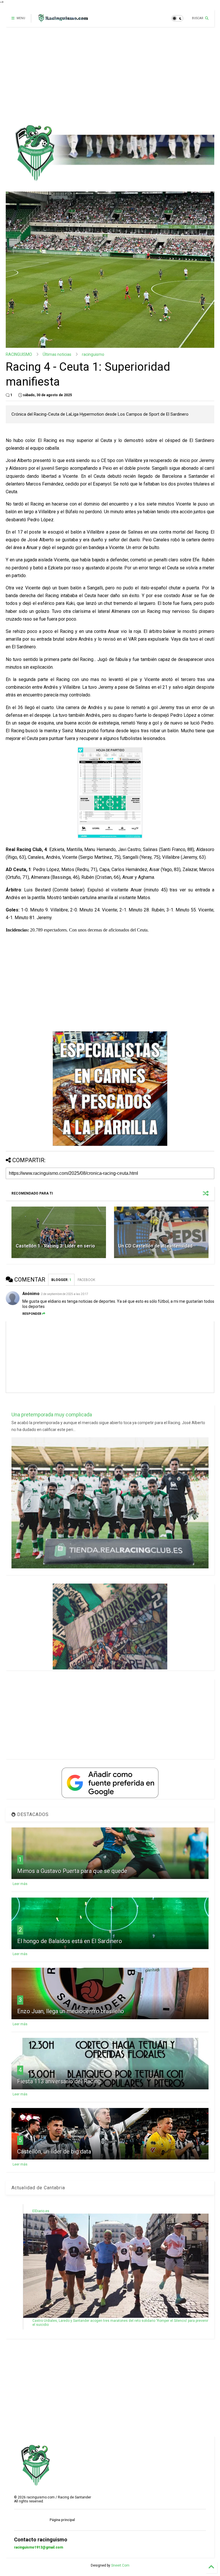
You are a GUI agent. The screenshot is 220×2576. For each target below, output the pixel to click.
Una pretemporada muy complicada (52, 1415)
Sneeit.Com (120, 2565)
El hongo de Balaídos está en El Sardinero (70, 1941)
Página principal (62, 2520)
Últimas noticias (57, 354)
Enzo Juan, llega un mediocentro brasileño (71, 2011)
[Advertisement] (108, 76)
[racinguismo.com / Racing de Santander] (62, 20)
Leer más (20, 1884)
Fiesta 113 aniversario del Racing (59, 2081)
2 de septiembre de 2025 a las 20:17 (65, 1294)
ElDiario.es (41, 2211)
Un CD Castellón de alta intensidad (155, 1246)
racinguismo (93, 354)
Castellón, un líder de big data (54, 2151)
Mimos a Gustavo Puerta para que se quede (72, 1871)
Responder (32, 1314)
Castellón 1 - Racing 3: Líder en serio (55, 1246)
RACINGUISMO (19, 354)
